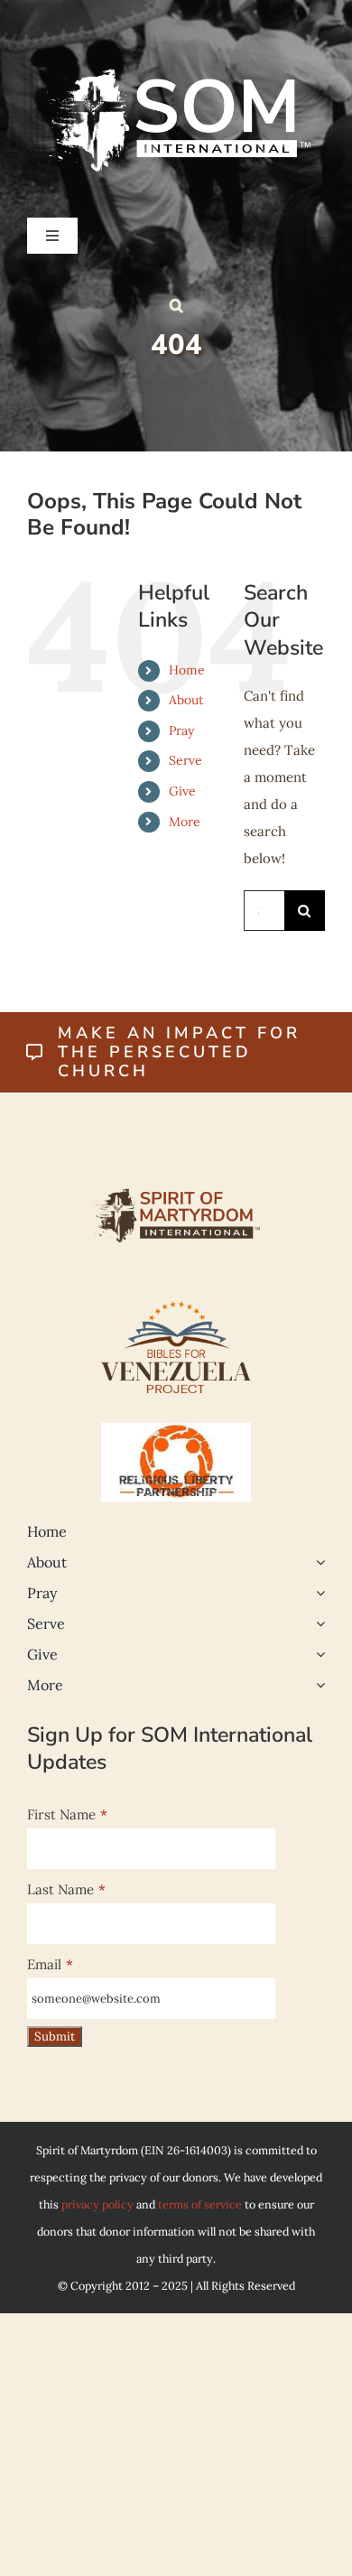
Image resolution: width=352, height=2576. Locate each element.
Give (182, 791)
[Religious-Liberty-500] (176, 1430)
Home (187, 670)
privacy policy (97, 2204)
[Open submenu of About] (317, 1562)
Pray (181, 730)
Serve (185, 760)
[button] (176, 305)
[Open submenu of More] (317, 1685)
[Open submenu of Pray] (317, 1593)
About (186, 700)
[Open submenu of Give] (317, 1654)
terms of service (200, 2204)
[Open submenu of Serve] (317, 1623)
